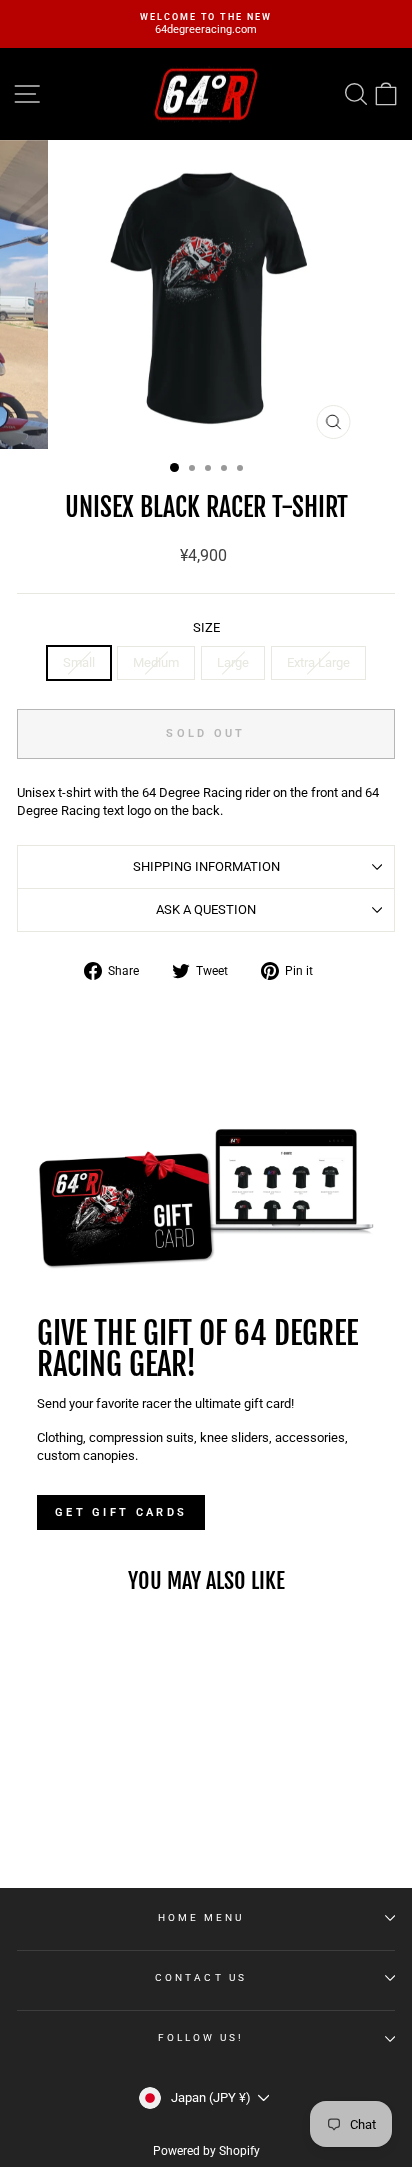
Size (206, 627)
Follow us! (201, 2037)
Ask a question (206, 909)
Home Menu (201, 1917)
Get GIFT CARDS (121, 1512)
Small (79, 662)
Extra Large (318, 662)
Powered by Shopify (206, 2151)
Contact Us (201, 1977)
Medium (156, 662)
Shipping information (206, 866)
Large (233, 662)
